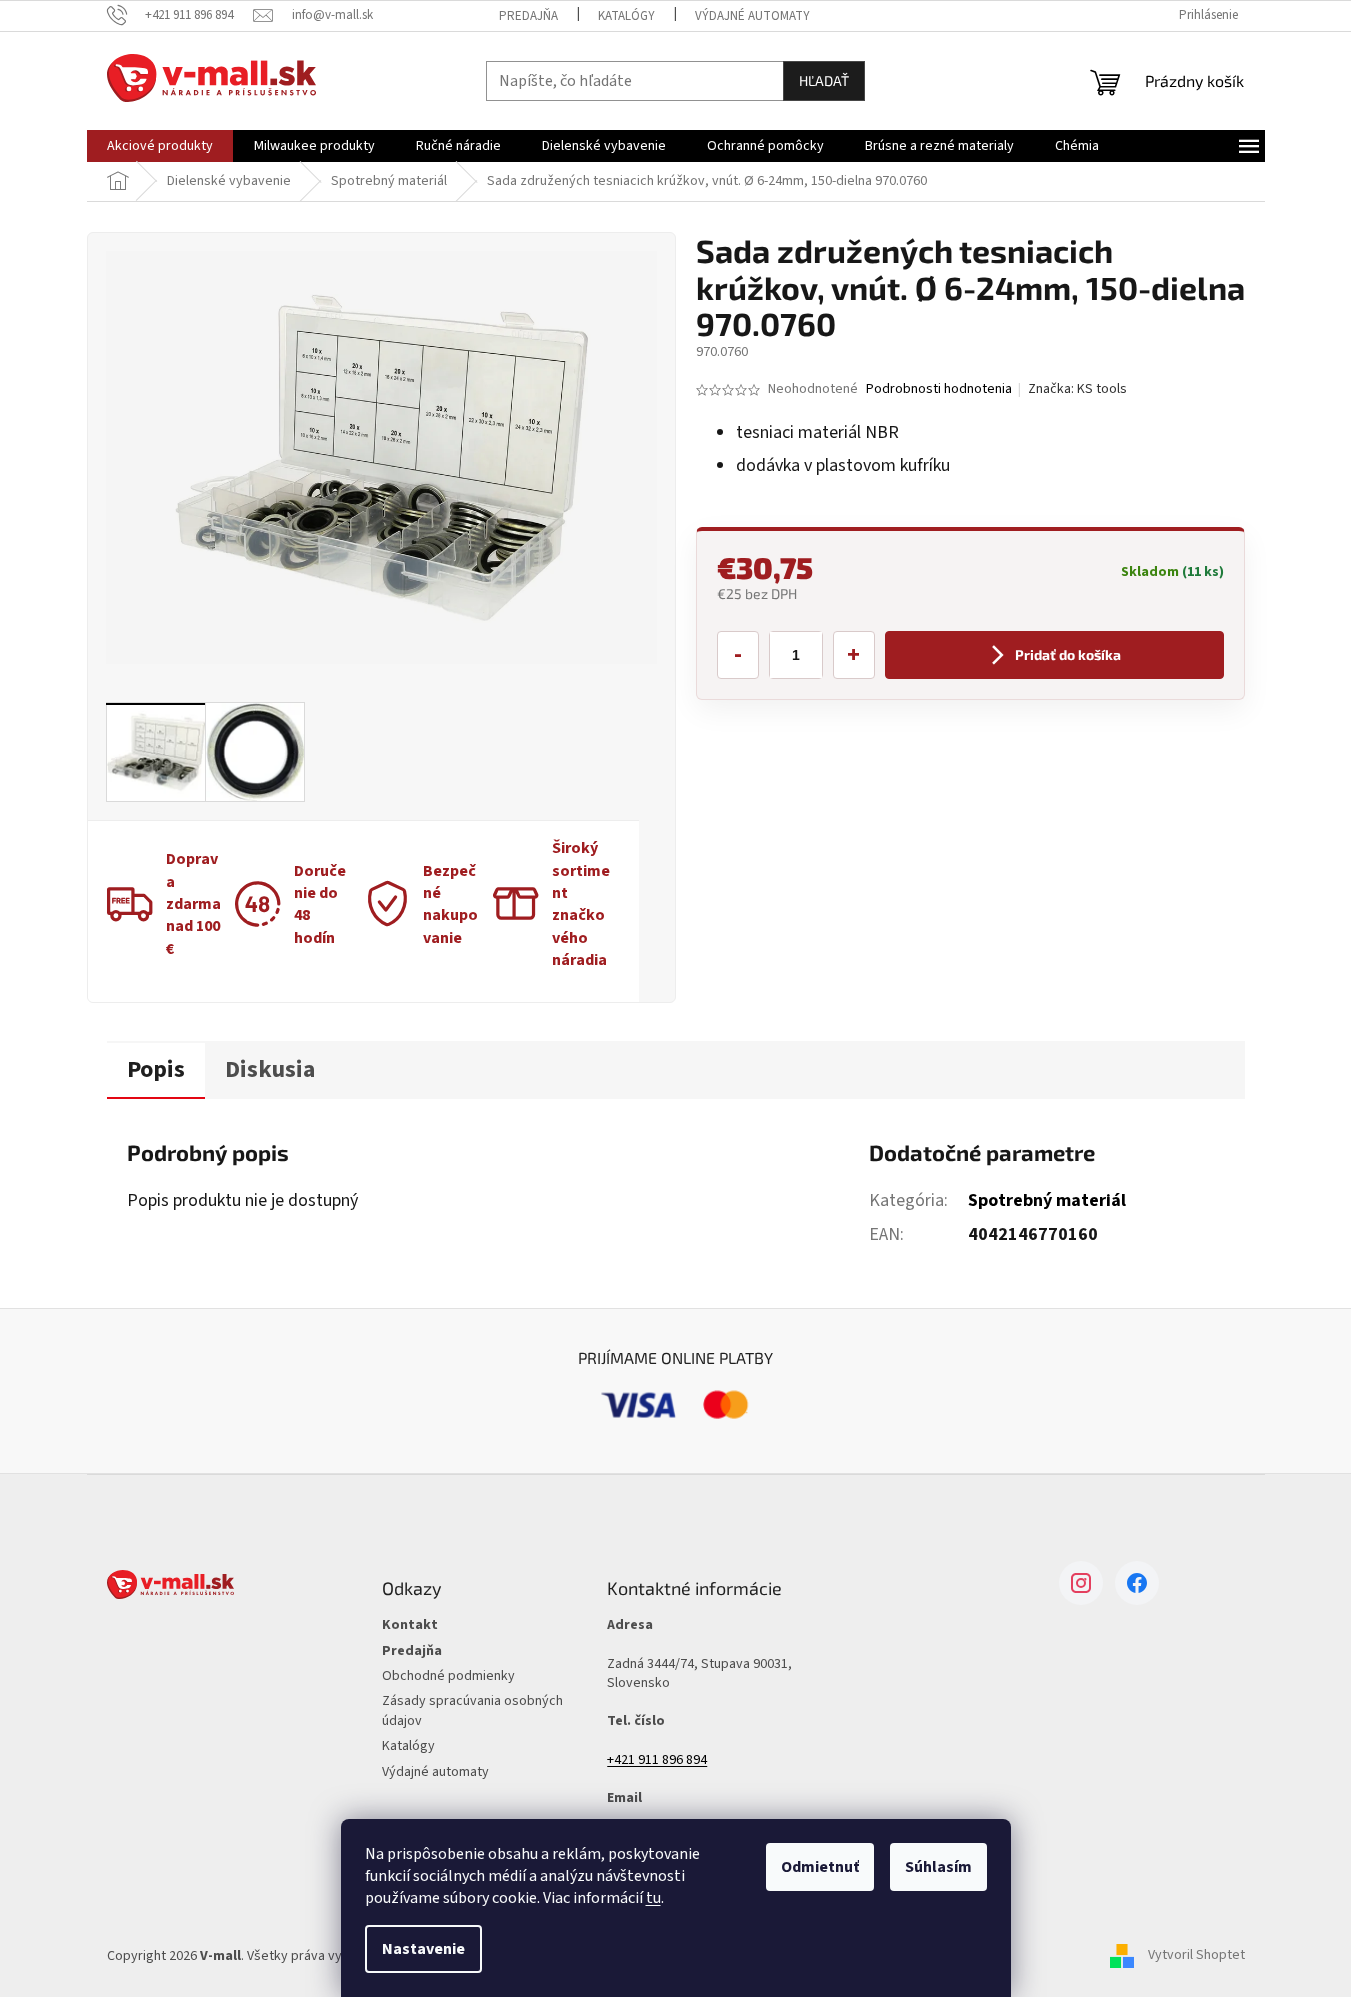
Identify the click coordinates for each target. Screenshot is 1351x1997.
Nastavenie (423, 1949)
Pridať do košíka (1068, 654)
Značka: (1077, 389)
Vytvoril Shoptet (1196, 1956)
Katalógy (626, 16)
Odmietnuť (820, 1867)
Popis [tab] (156, 1069)
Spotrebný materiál (1047, 1200)
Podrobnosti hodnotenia (939, 389)
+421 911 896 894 (657, 1760)
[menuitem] (160, 146)
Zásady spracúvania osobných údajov (472, 1711)
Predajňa (528, 16)
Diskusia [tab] (270, 1069)
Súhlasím (938, 1867)
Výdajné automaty (752, 16)
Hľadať (824, 80)
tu (653, 1898)
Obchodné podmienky (448, 1676)
